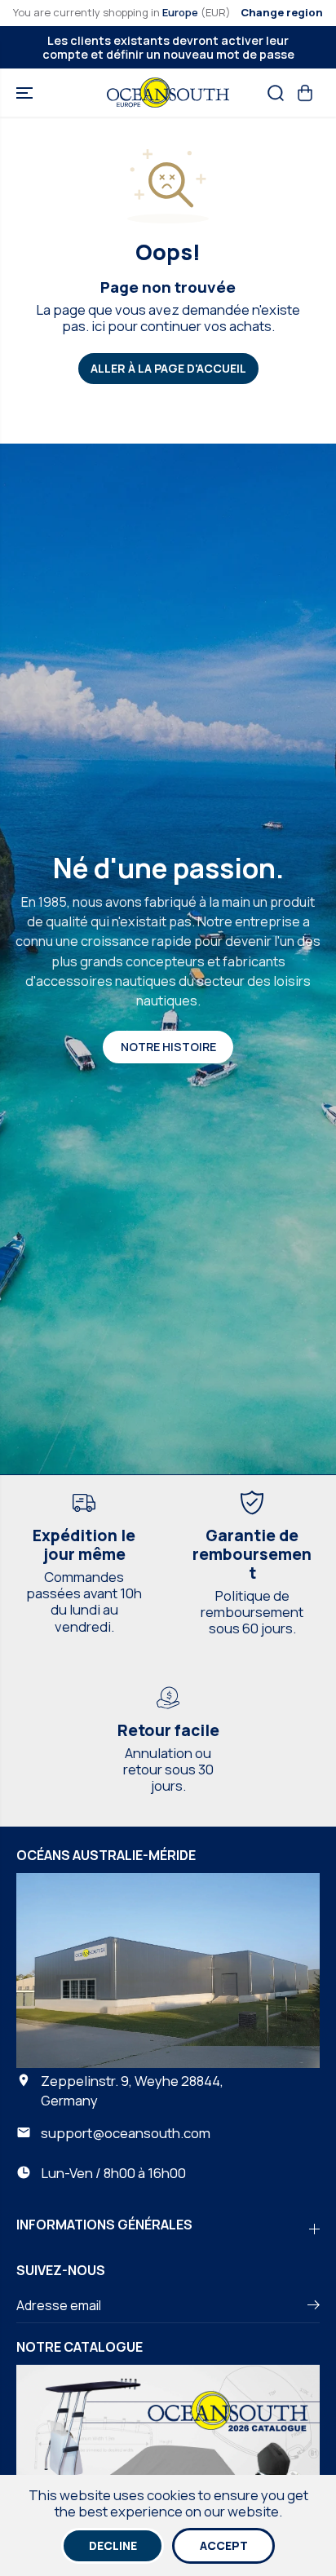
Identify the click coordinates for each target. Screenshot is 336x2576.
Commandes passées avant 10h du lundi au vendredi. (84, 1601)
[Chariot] (305, 93)
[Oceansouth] (168, 93)
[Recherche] (276, 93)
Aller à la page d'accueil (168, 368)
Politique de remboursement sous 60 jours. (252, 1612)
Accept (224, 2545)
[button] (26, 93)
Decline (113, 2545)
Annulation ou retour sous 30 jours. (168, 1769)
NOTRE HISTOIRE (168, 1047)
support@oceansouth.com (126, 2133)
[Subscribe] (314, 2307)
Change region (282, 12)
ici (98, 326)
